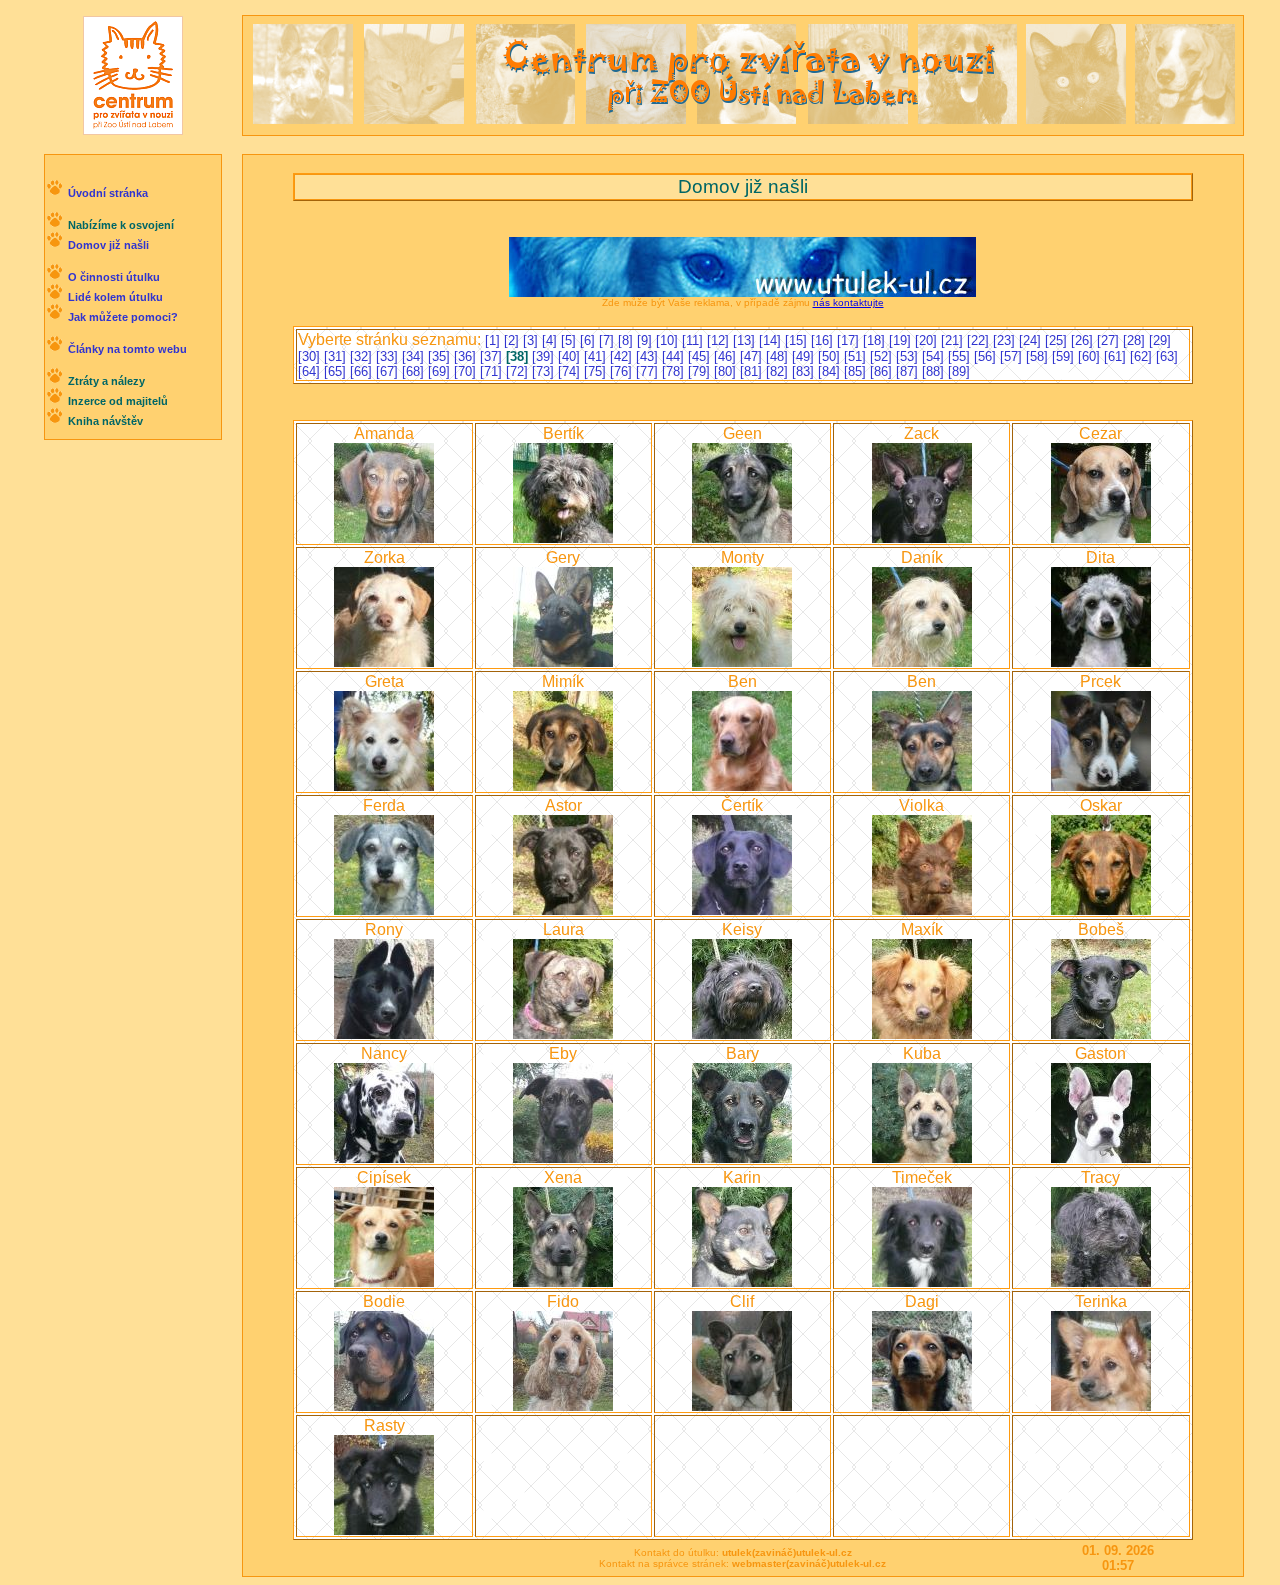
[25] (1058, 340)
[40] (571, 356)
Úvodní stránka (108, 193)
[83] (805, 371)
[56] (987, 356)
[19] (902, 340)
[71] (493, 371)
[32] (363, 356)
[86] (883, 371)
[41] (597, 356)
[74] (571, 371)
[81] (753, 371)
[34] (415, 356)
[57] (1013, 356)
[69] (441, 371)
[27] (1110, 340)
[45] (701, 356)
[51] (857, 356)
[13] (746, 340)
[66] (363, 371)
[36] (467, 356)
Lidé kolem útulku (115, 297)
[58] (1039, 356)
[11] (694, 340)
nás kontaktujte (848, 302)
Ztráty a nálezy (106, 381)
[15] (798, 340)
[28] (1136, 340)
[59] (1065, 356)
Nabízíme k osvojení (121, 225)
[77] (649, 371)
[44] (675, 356)
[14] (772, 340)
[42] (623, 356)
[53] (909, 356)
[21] (954, 340)
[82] (779, 371)
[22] (980, 340)
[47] (753, 356)
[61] (1117, 356)
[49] (805, 356)
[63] (1167, 356)
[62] (1143, 356)
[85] (857, 371)
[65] (337, 371)
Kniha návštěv (105, 421)
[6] (589, 340)
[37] (493, 356)
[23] (1006, 340)
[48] (779, 356)
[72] (519, 371)
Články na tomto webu (127, 349)
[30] (311, 356)
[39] (545, 356)
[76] (623, 371)
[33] (389, 356)
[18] (876, 340)
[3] (532, 340)
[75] (597, 371)
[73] (545, 371)
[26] (1084, 340)
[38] (519, 356)
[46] (727, 356)
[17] (850, 340)
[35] (441, 356)
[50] (831, 356)
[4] (551, 340)
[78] (675, 371)
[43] (649, 356)
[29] (1160, 340)
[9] (646, 340)
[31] (337, 356)
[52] (883, 356)
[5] (570, 340)
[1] (494, 340)
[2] (513, 340)
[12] (720, 340)
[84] (831, 371)
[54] (935, 356)
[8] (627, 340)
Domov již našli (108, 245)
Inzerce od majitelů (118, 401)
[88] (935, 371)
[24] (1032, 340)
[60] (1091, 356)
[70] (467, 371)
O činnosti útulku (114, 277)
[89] (959, 371)
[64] (311, 371)
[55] (961, 356)
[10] (669, 340)
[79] (701, 371)
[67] (389, 371)
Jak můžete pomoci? (123, 317)
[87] (909, 371)
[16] (824, 340)
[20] (928, 340)
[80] (727, 371)
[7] (608, 340)
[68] (415, 371)
